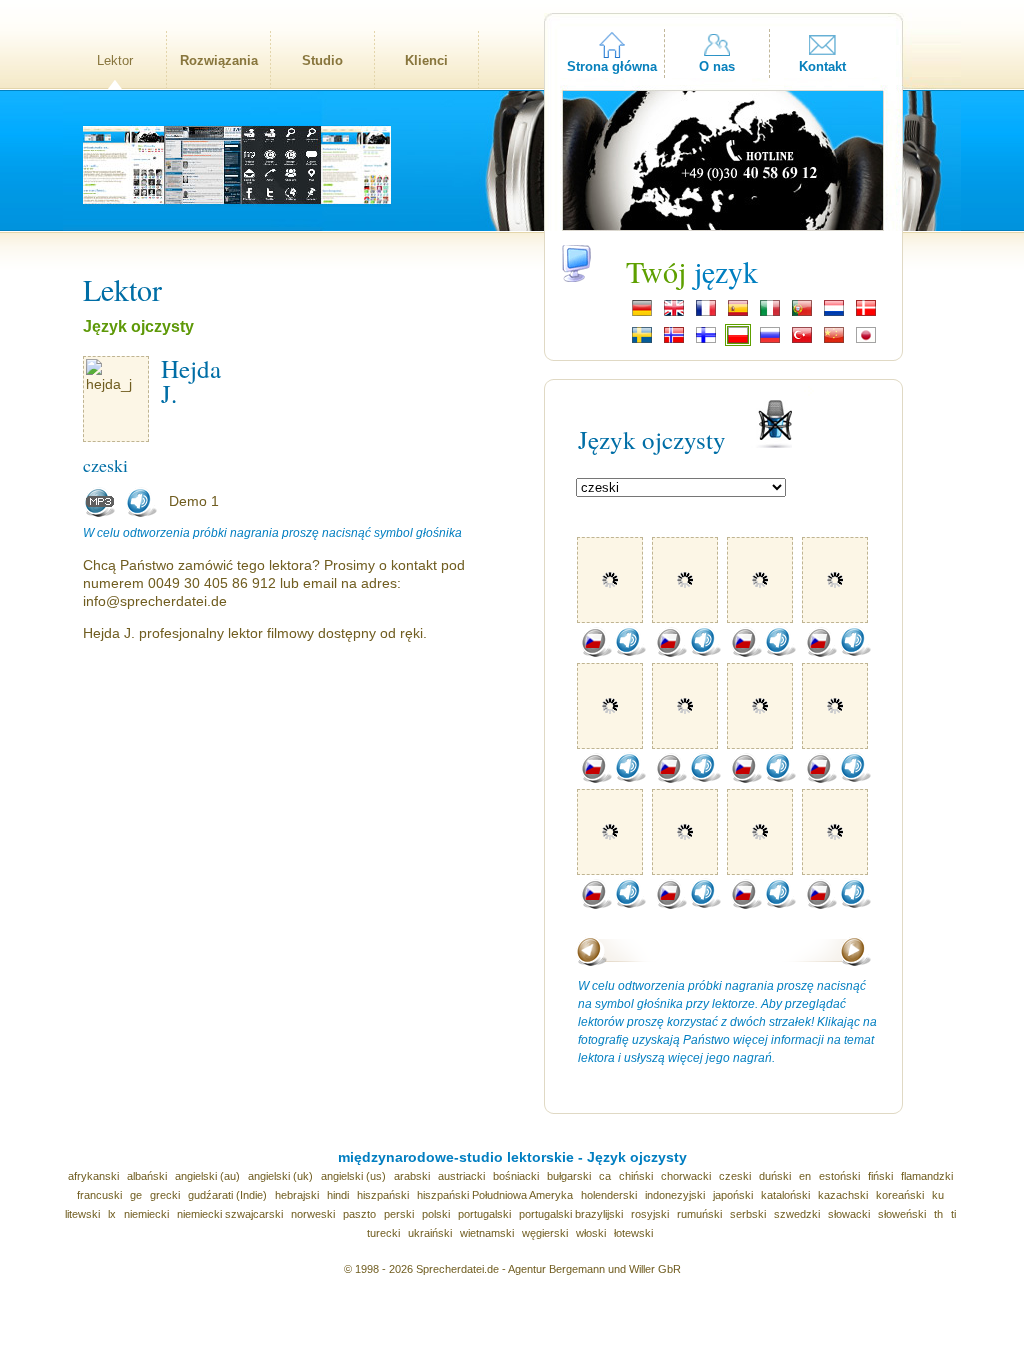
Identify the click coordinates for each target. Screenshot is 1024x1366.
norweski (313, 1214)
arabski (412, 1176)
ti (953, 1214)
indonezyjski (675, 1195)
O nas (717, 66)
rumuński (699, 1214)
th (938, 1214)
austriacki (461, 1176)
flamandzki (927, 1176)
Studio (322, 60)
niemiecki (146, 1214)
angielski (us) (353, 1176)
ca (605, 1176)
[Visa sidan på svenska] (642, 341)
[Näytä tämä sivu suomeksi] (706, 341)
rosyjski (650, 1214)
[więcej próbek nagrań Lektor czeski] (596, 653)
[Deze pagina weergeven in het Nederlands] (834, 314)
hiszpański (383, 1195)
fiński (880, 1176)
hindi (338, 1195)
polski (436, 1214)
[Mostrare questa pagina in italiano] (770, 314)
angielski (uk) (280, 1176)
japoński (733, 1195)
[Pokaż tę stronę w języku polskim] (738, 341)
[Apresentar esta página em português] (802, 314)
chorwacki (686, 1176)
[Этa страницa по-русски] (770, 341)
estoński (839, 1176)
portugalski (484, 1214)
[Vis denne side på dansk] (866, 314)
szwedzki (797, 1214)
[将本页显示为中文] (834, 341)
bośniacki (516, 1176)
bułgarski (569, 1176)
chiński (636, 1176)
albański (147, 1176)
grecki (165, 1195)
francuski (99, 1195)
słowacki (849, 1214)
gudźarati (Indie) (227, 1195)
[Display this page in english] (674, 314)
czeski (735, 1176)
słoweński (902, 1214)
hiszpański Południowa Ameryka (495, 1195)
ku (938, 1195)
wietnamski (487, 1233)
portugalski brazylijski (571, 1214)
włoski (591, 1233)
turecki (383, 1233)
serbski (748, 1214)
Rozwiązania (219, 60)
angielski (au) (207, 1176)
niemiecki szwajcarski (230, 1214)
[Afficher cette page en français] (706, 314)
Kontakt (822, 66)
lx (112, 1214)
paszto (359, 1214)
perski (399, 1214)
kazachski (843, 1195)
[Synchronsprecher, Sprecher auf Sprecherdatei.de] (642, 314)
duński (775, 1176)
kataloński (785, 1195)
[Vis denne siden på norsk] (674, 341)
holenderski (609, 1195)
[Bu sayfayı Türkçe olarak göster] (802, 341)
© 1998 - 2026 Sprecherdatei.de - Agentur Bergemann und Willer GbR (512, 1269)
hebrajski (297, 1195)
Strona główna (612, 66)
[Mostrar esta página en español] (738, 314)
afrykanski (93, 1176)
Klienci (426, 60)
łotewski (633, 1233)
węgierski (545, 1233)
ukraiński (430, 1233)
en (805, 1176)
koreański (900, 1195)
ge (136, 1195)
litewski (82, 1214)
